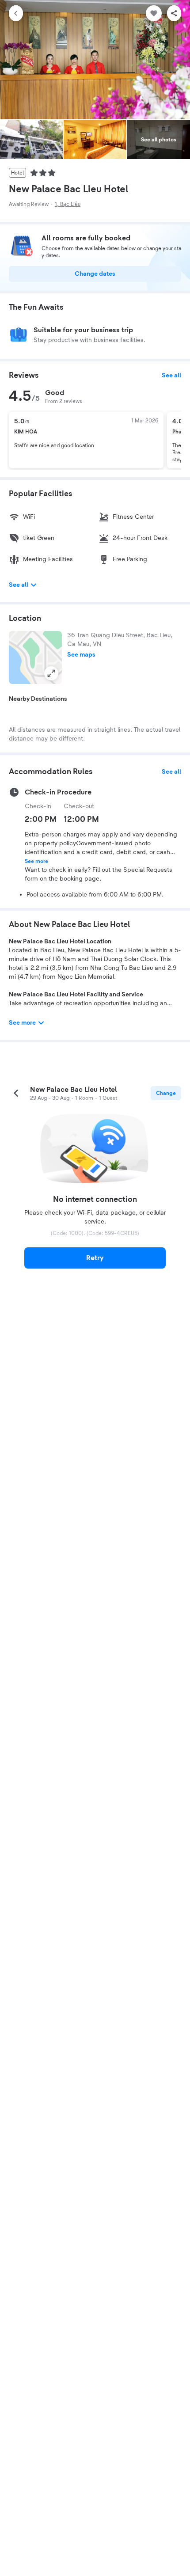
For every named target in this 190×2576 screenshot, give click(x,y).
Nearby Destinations (38, 699)
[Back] (16, 13)
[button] (35, 657)
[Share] (174, 13)
